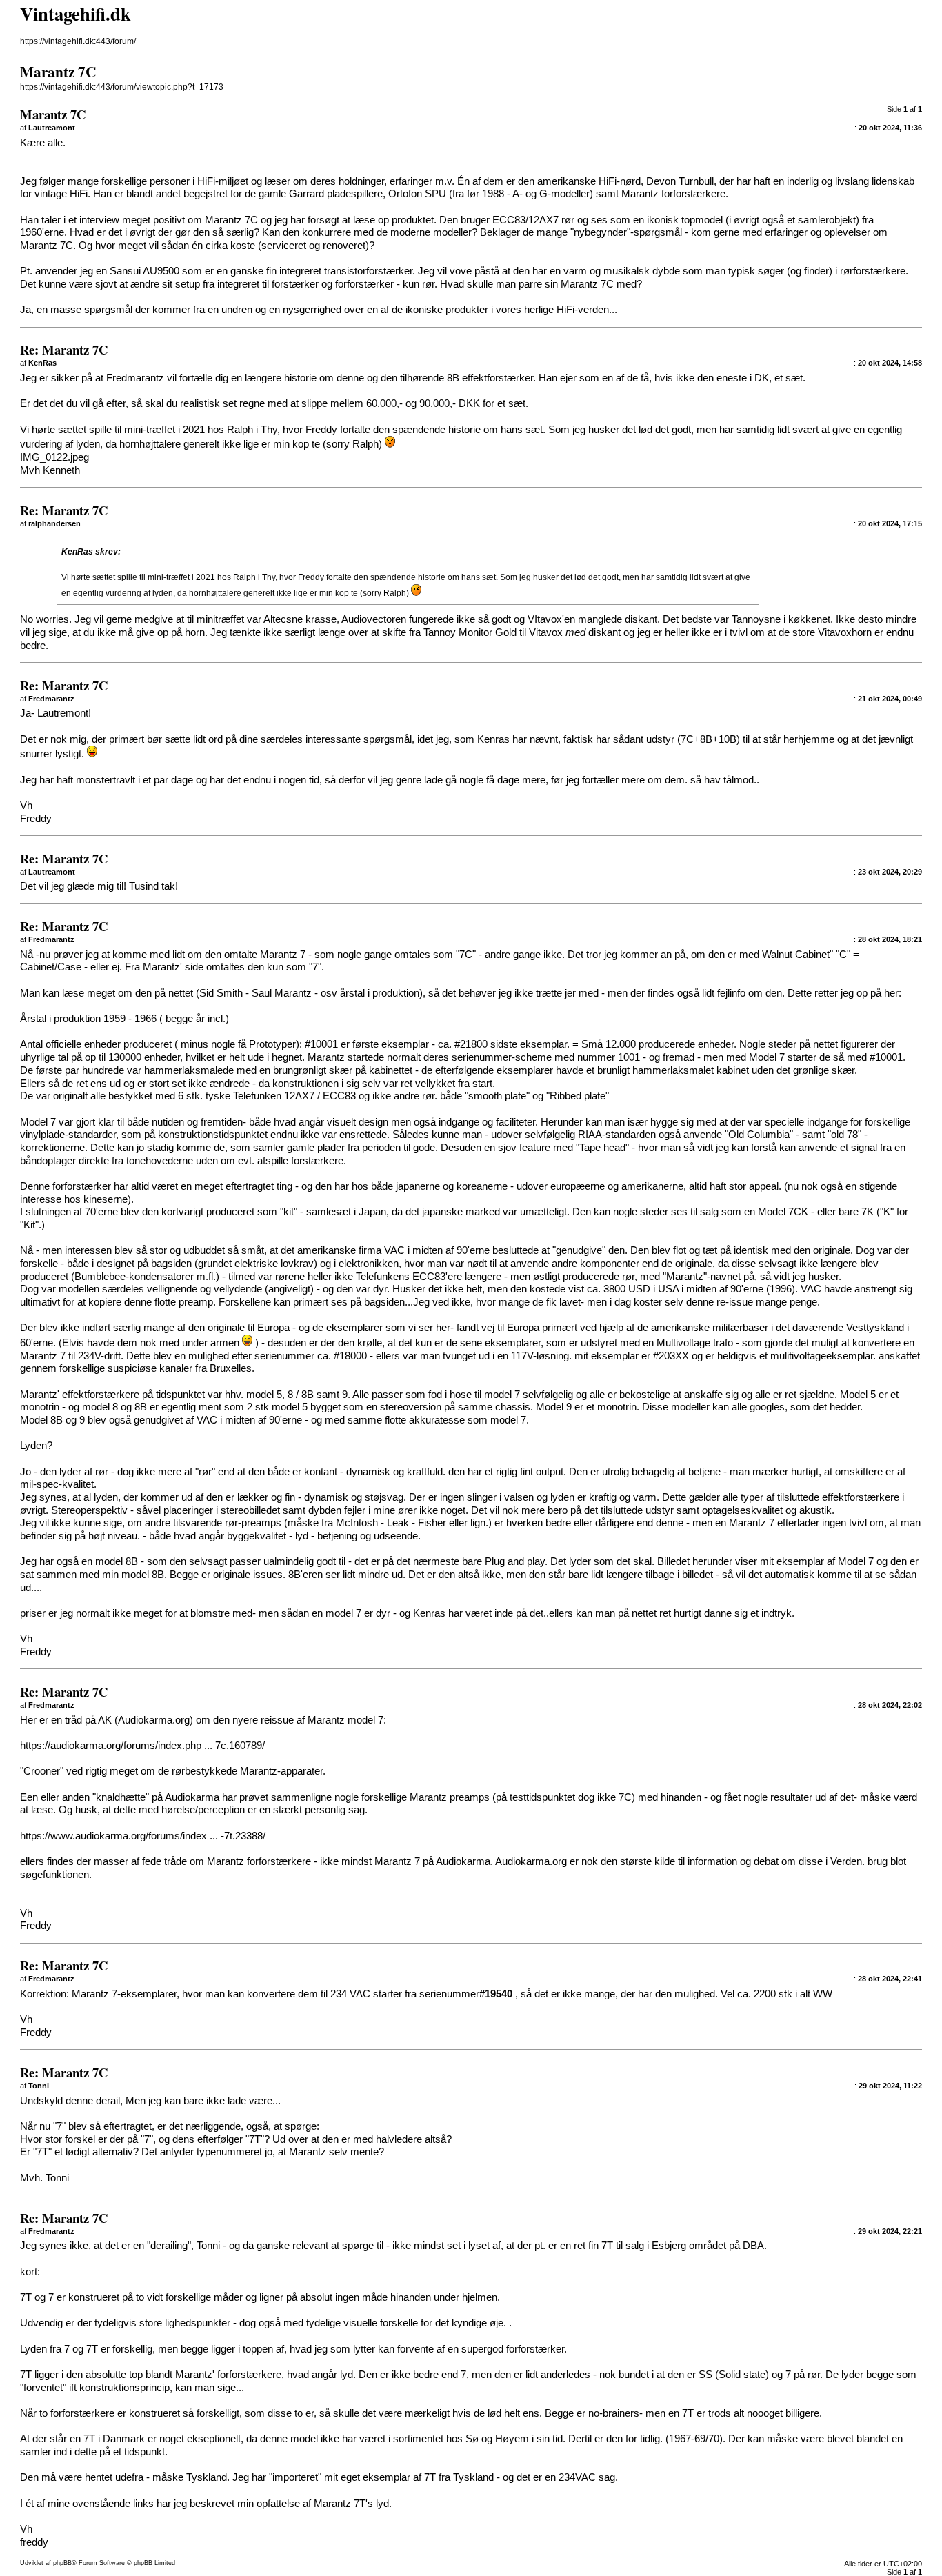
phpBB (62, 2563)
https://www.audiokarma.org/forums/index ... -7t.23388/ (143, 1836)
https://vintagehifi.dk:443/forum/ (78, 41)
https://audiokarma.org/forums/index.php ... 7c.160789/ (142, 1746)
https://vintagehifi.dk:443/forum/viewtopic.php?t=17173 (122, 87)
